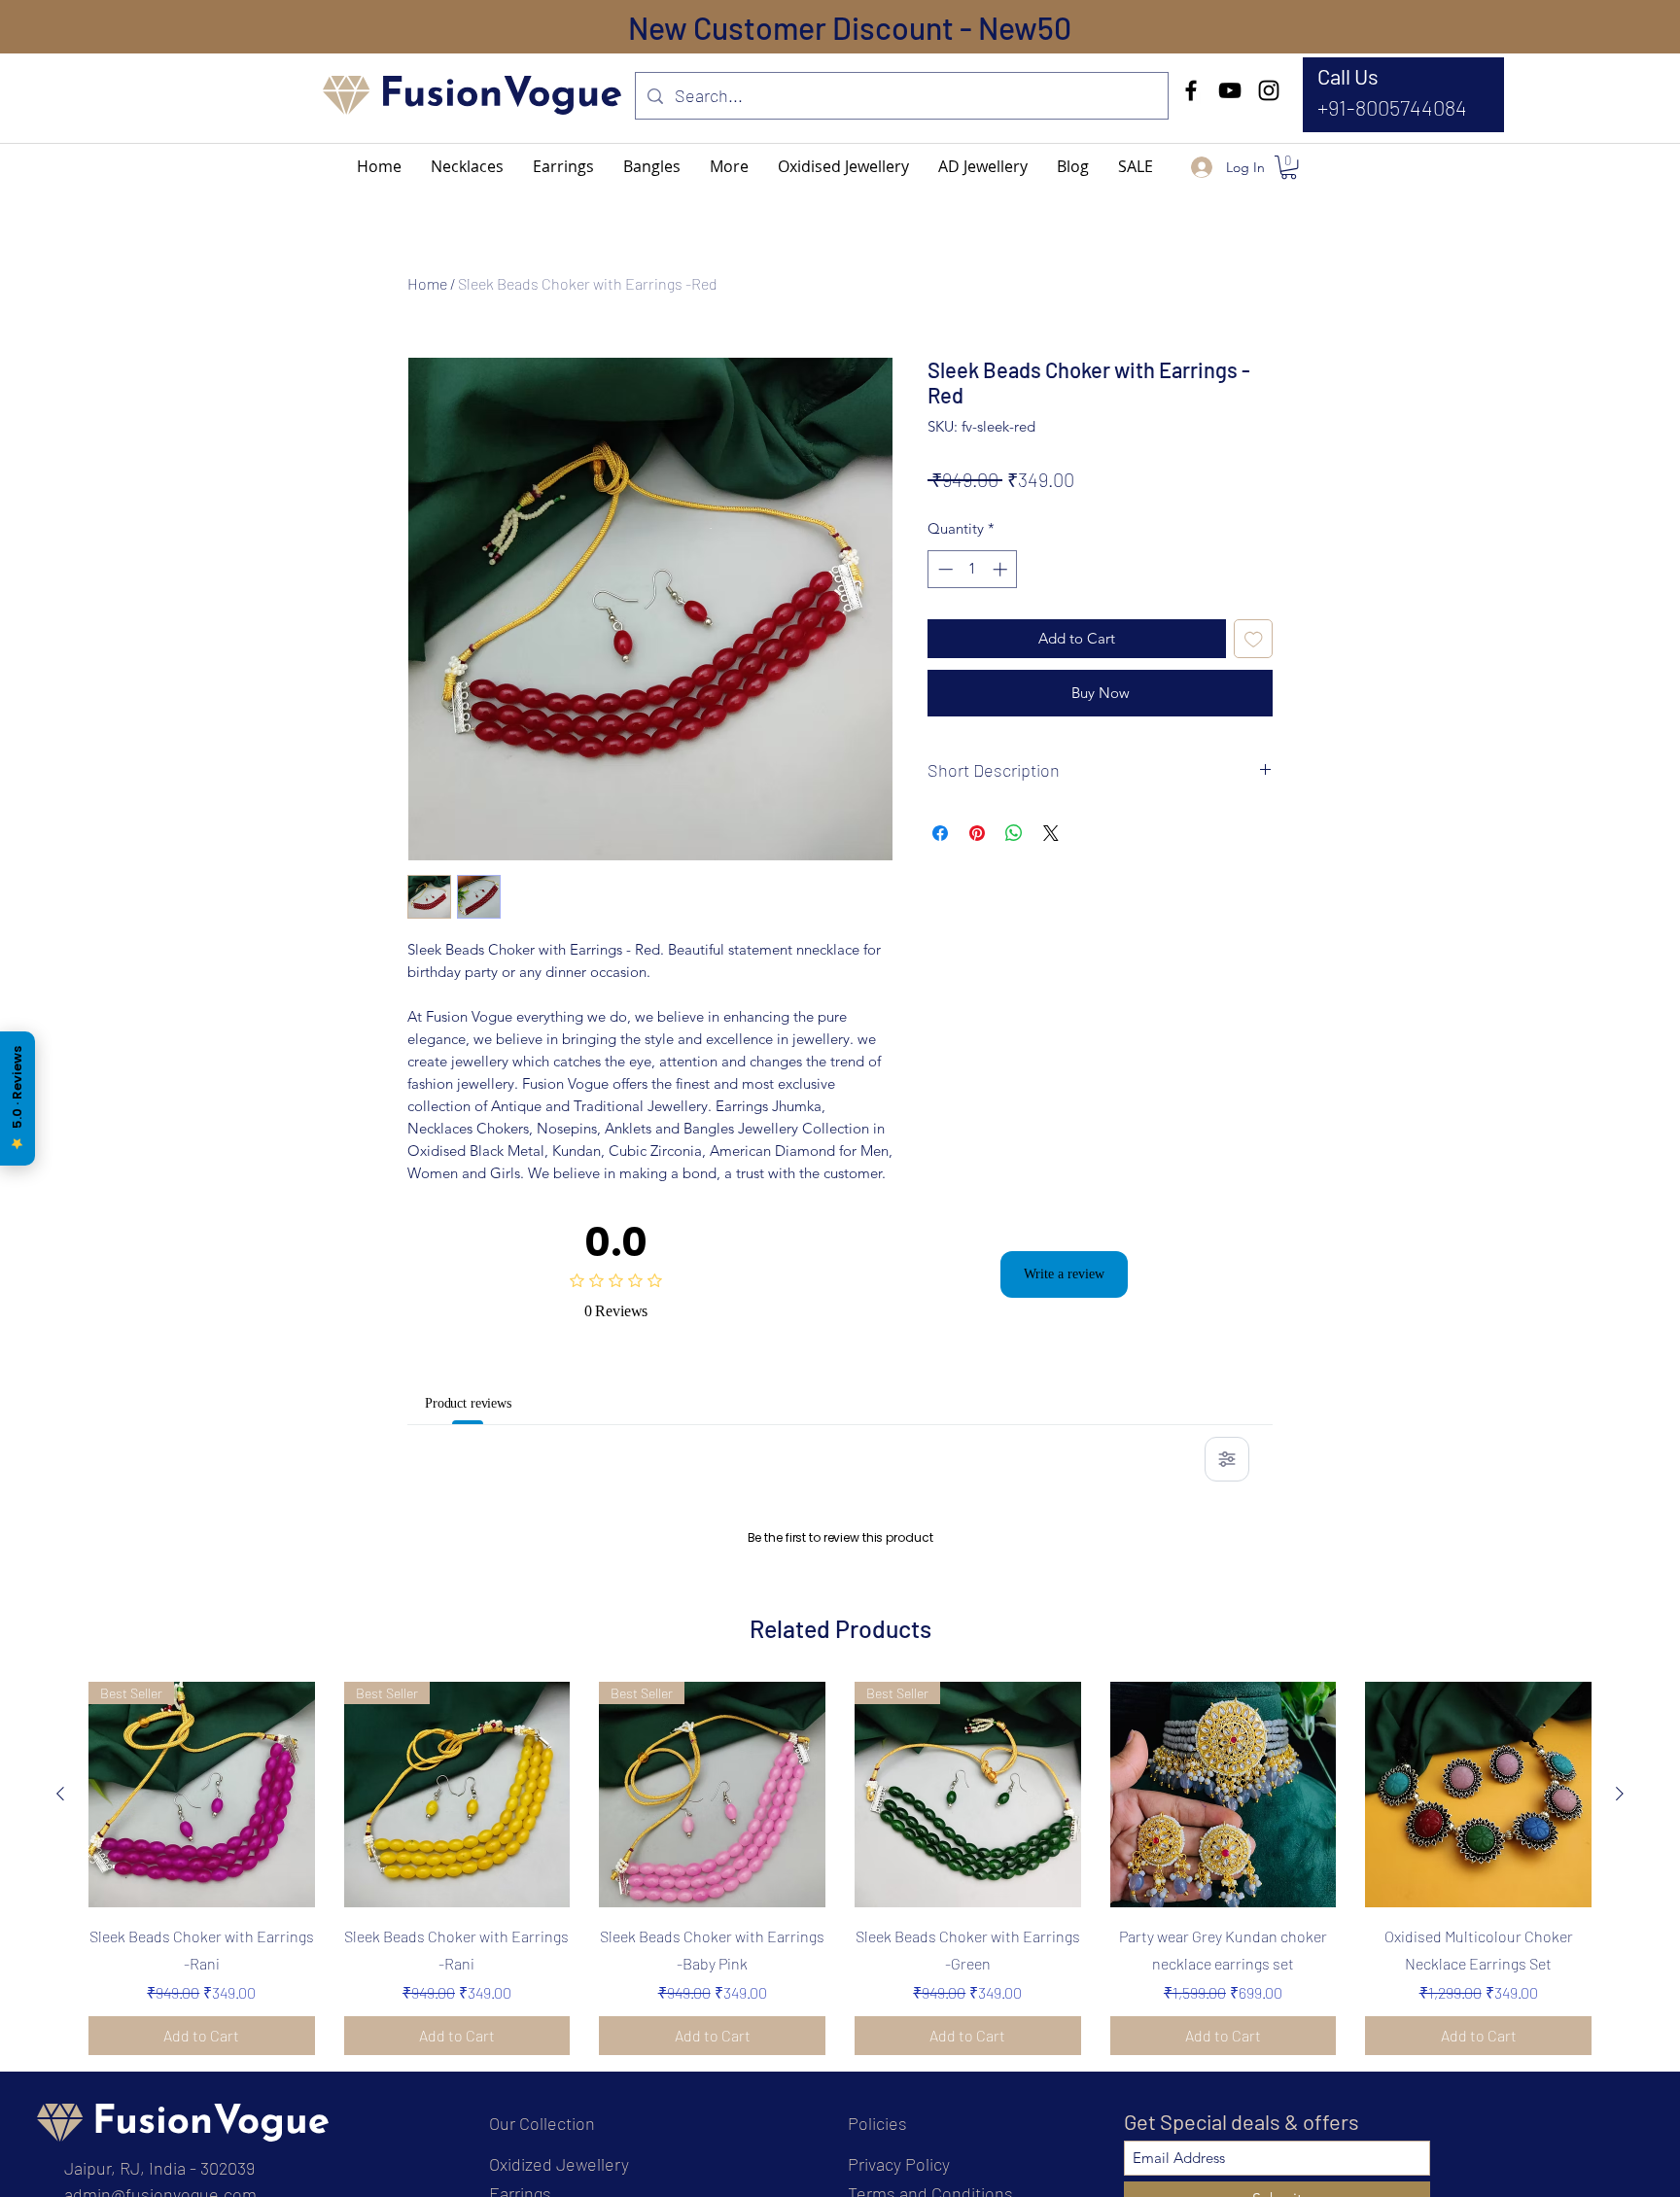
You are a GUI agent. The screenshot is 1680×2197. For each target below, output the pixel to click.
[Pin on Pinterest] (977, 833)
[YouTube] (1230, 90)
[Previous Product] (60, 2043)
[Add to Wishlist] (1254, 639)
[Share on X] (1051, 833)
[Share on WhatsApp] (1014, 833)
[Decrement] (944, 569)
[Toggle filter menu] (1227, 1459)
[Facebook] (1191, 90)
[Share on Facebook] (940, 833)
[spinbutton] (973, 569)
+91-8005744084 (1392, 107)
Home (427, 283)
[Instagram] (1269, 90)
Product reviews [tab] (481, 1403)
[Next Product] (1620, 2043)
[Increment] (1002, 569)
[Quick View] (1224, 2044)
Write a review (1064, 1274)
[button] (729, 166)
